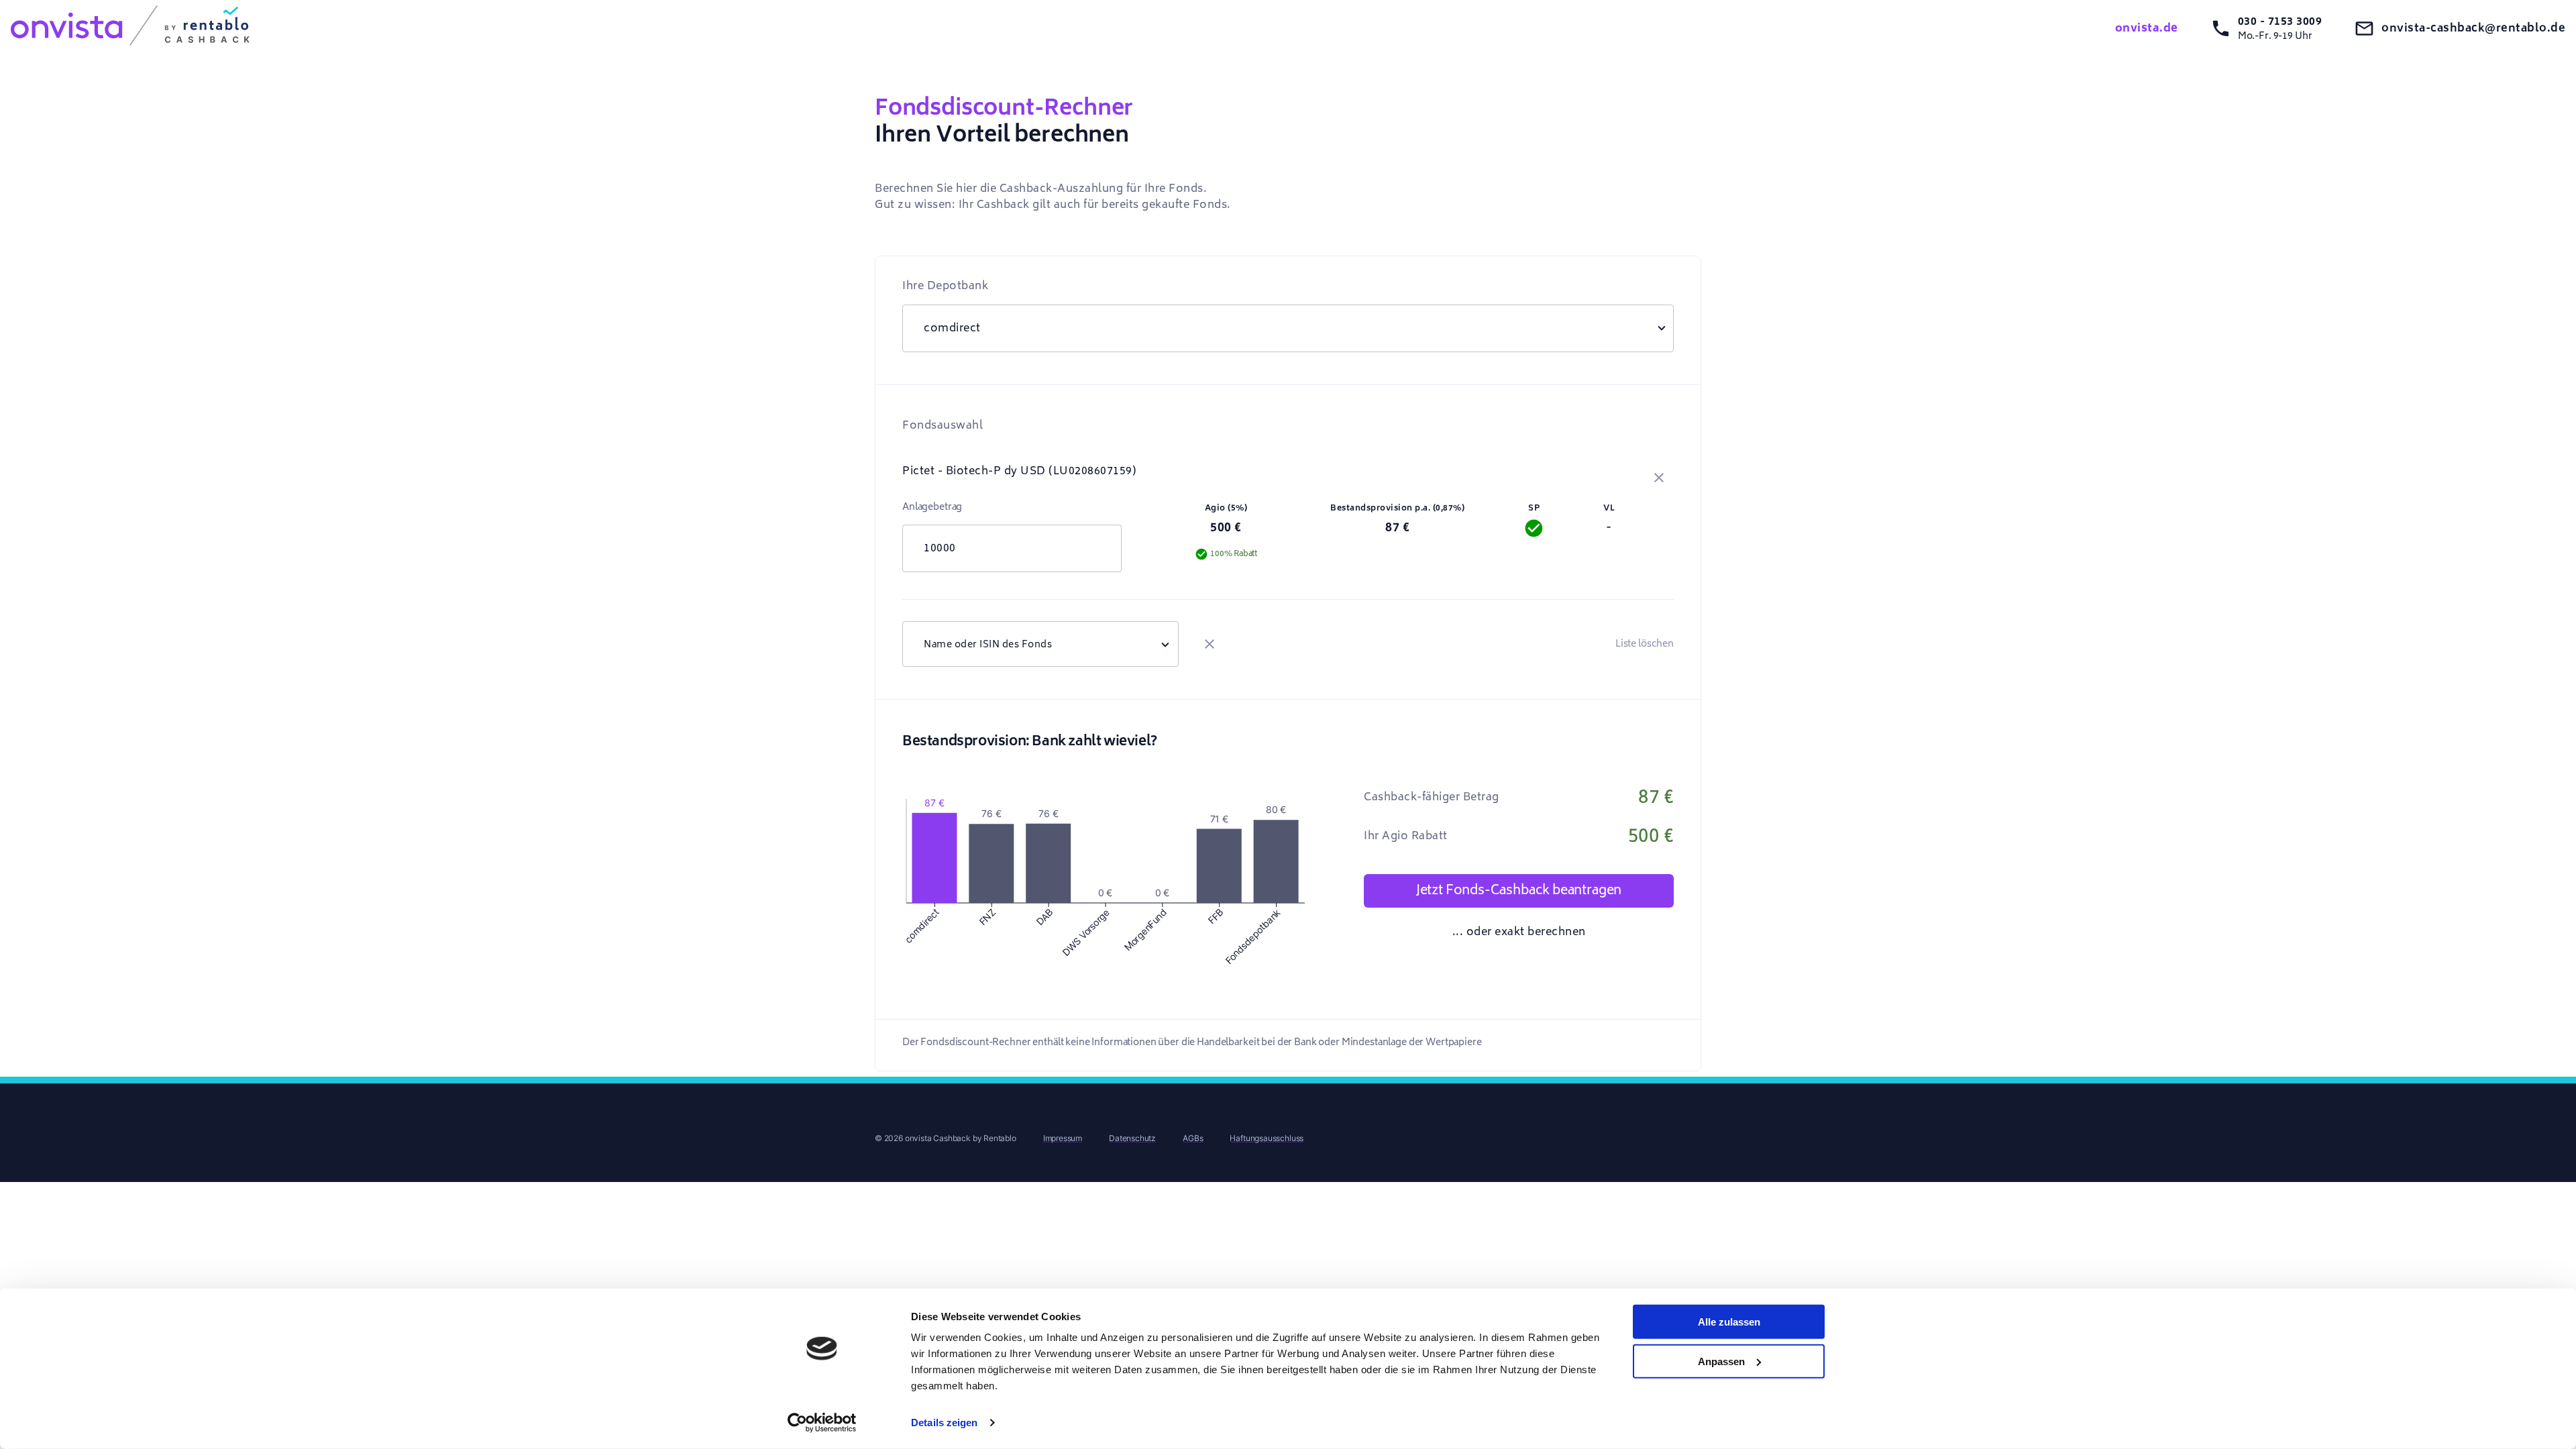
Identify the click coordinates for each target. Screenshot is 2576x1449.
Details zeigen (944, 1423)
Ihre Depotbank (945, 286)
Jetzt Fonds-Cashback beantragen (1519, 890)
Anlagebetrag (932, 507)
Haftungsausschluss (1267, 1138)
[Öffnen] (1165, 644)
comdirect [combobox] (952, 328)
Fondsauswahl (943, 425)
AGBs (1193, 1138)
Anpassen (1721, 1361)
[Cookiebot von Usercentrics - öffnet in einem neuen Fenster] (822, 1423)
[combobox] (1040, 644)
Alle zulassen (1729, 1322)
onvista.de (2147, 28)
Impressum (1063, 1138)
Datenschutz (1132, 1138)
